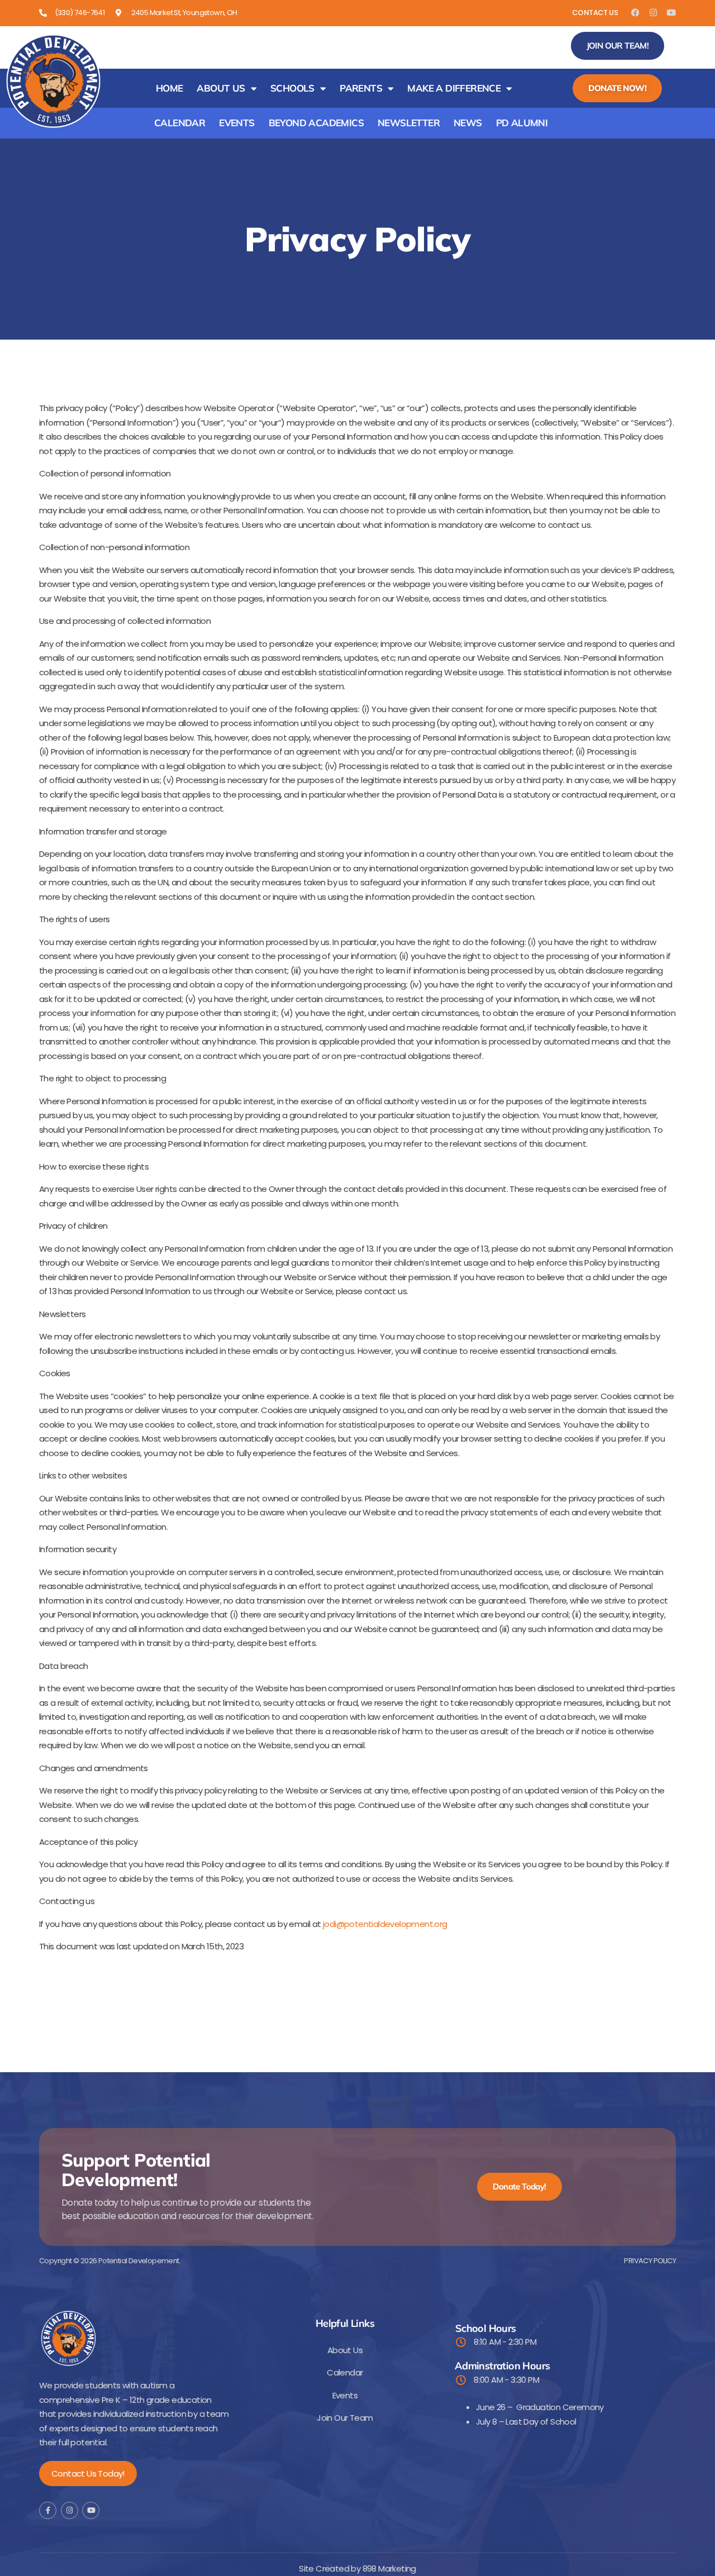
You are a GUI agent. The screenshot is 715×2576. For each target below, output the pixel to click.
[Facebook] (635, 13)
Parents (361, 88)
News (468, 123)
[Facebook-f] (48, 2510)
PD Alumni (522, 123)
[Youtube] (671, 13)
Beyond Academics (316, 123)
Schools (292, 88)
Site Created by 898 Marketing (357, 2568)
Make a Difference (454, 88)
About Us (221, 88)
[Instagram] (653, 13)
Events (237, 123)
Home (170, 88)
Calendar (180, 123)
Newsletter (409, 123)
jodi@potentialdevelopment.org (385, 1924)
